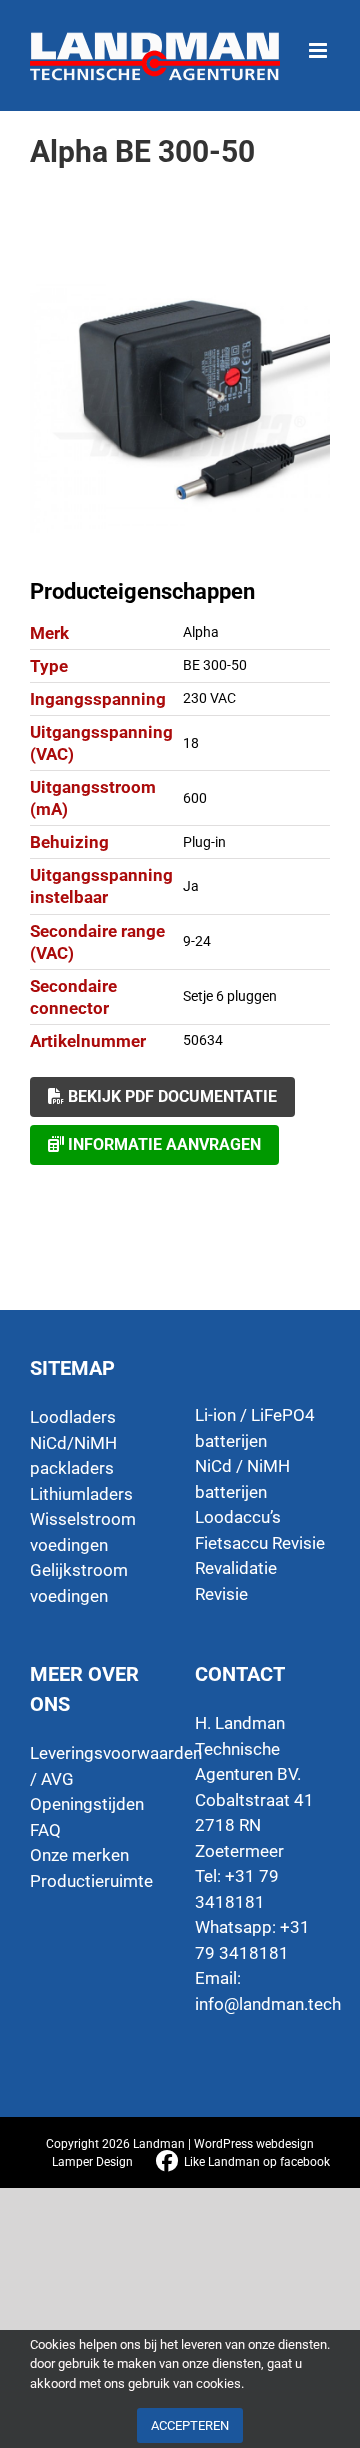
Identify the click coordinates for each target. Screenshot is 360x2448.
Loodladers (73, 1417)
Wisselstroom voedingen (83, 1532)
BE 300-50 (215, 665)
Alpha (201, 632)
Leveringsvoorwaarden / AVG (97, 1766)
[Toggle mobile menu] (319, 40)
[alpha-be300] (180, 408)
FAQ (45, 1830)
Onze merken (79, 1855)
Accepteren (190, 2425)
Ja (191, 886)
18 (191, 743)
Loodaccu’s (238, 1517)
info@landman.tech (268, 2004)
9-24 (197, 941)
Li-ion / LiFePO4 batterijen (255, 1428)
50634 (203, 1040)
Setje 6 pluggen (230, 996)
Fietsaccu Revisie (260, 1543)
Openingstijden (87, 1804)
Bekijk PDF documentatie (170, 1096)
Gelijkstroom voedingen (79, 1583)
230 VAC (209, 698)
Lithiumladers (81, 1494)
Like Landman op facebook (257, 2162)
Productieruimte (91, 1881)
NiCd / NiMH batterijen (242, 1479)
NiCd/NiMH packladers (73, 1456)
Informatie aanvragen (162, 1144)
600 (195, 798)
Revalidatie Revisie (236, 1581)
